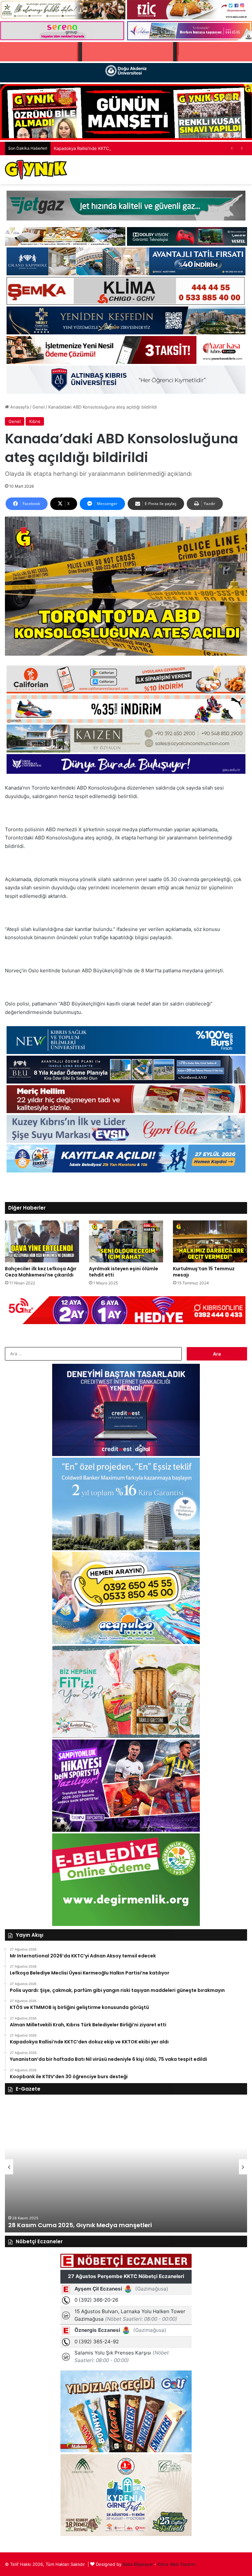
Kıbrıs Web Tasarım (177, 2564)
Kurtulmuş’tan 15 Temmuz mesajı (204, 1272)
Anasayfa (19, 407)
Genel (39, 407)
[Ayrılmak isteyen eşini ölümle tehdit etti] (126, 1241)
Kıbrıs (35, 421)
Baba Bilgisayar (138, 2564)
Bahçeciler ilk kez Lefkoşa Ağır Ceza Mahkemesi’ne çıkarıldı (41, 1272)
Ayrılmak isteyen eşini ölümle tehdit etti (124, 1272)
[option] (126, 2167)
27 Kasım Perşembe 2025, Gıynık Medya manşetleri (85, 2225)
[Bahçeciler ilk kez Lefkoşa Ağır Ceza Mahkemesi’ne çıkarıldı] (42, 1241)
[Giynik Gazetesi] (36, 170)
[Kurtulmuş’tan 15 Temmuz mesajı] (210, 1241)
